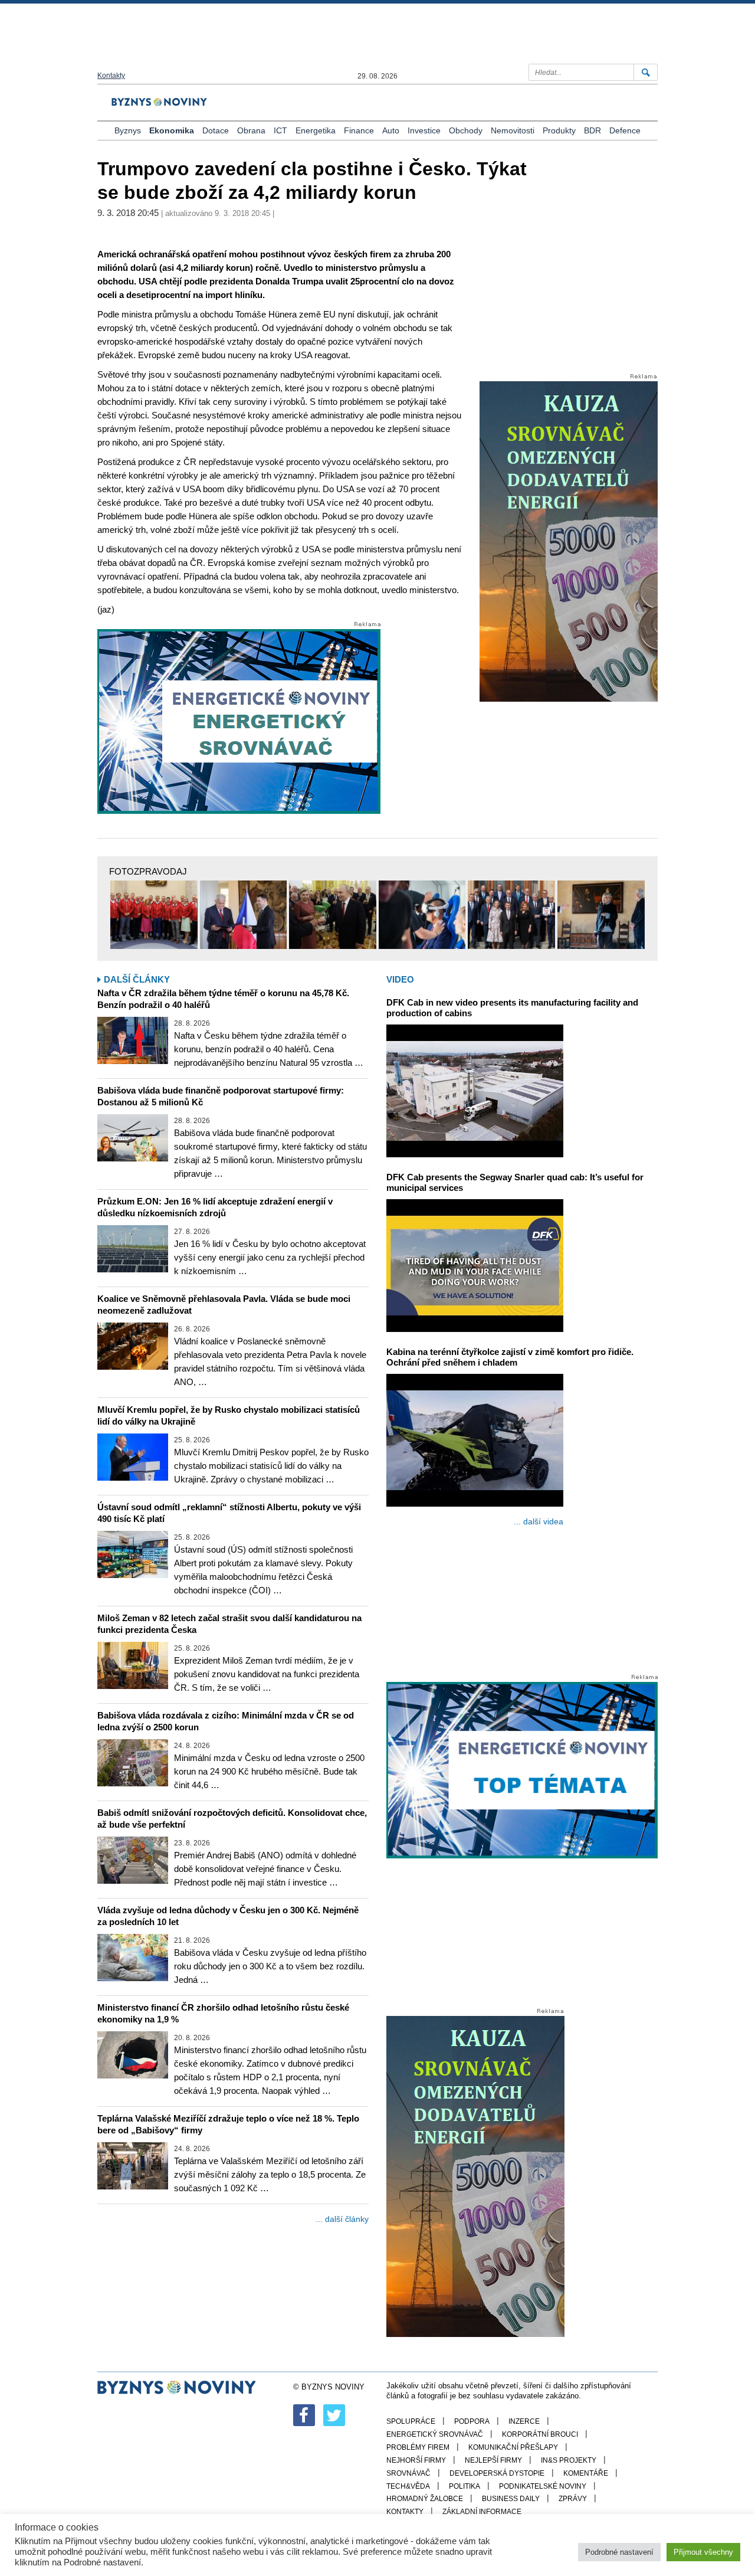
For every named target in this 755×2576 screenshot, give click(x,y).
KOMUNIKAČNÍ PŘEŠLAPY (513, 2447)
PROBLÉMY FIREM (418, 2447)
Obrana (251, 130)
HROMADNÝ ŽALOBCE (425, 2499)
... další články (342, 2219)
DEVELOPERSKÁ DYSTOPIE (497, 2473)
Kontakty (111, 76)
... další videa (539, 1521)
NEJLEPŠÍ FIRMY (493, 2460)
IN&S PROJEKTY (569, 2460)
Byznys (128, 130)
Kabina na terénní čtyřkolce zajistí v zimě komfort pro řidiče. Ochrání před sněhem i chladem (510, 1357)
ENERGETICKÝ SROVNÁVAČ (435, 2434)
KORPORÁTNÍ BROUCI (540, 2434)
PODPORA (472, 2421)
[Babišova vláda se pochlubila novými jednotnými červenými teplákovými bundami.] (154, 915)
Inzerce (524, 2421)
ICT (280, 130)
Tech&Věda (408, 2486)
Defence (625, 130)
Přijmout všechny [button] (703, 2552)
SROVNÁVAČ (408, 2473)
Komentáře (586, 2473)
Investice (424, 130)
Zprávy (573, 2499)
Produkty (559, 130)
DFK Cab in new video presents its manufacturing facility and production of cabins (512, 1008)
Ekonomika (172, 130)
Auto (391, 130)
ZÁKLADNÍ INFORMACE (482, 2512)
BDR (592, 130)
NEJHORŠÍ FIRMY (416, 2460)
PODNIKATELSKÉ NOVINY (543, 2486)
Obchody (466, 130)
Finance (359, 130)
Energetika (316, 130)
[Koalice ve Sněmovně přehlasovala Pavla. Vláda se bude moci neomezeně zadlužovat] (133, 1346)
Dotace (216, 130)
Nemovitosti (513, 130)
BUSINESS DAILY (511, 2499)
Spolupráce (411, 2421)
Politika (465, 2486)
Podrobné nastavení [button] (619, 2552)
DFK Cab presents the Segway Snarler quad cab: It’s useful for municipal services (515, 1182)
